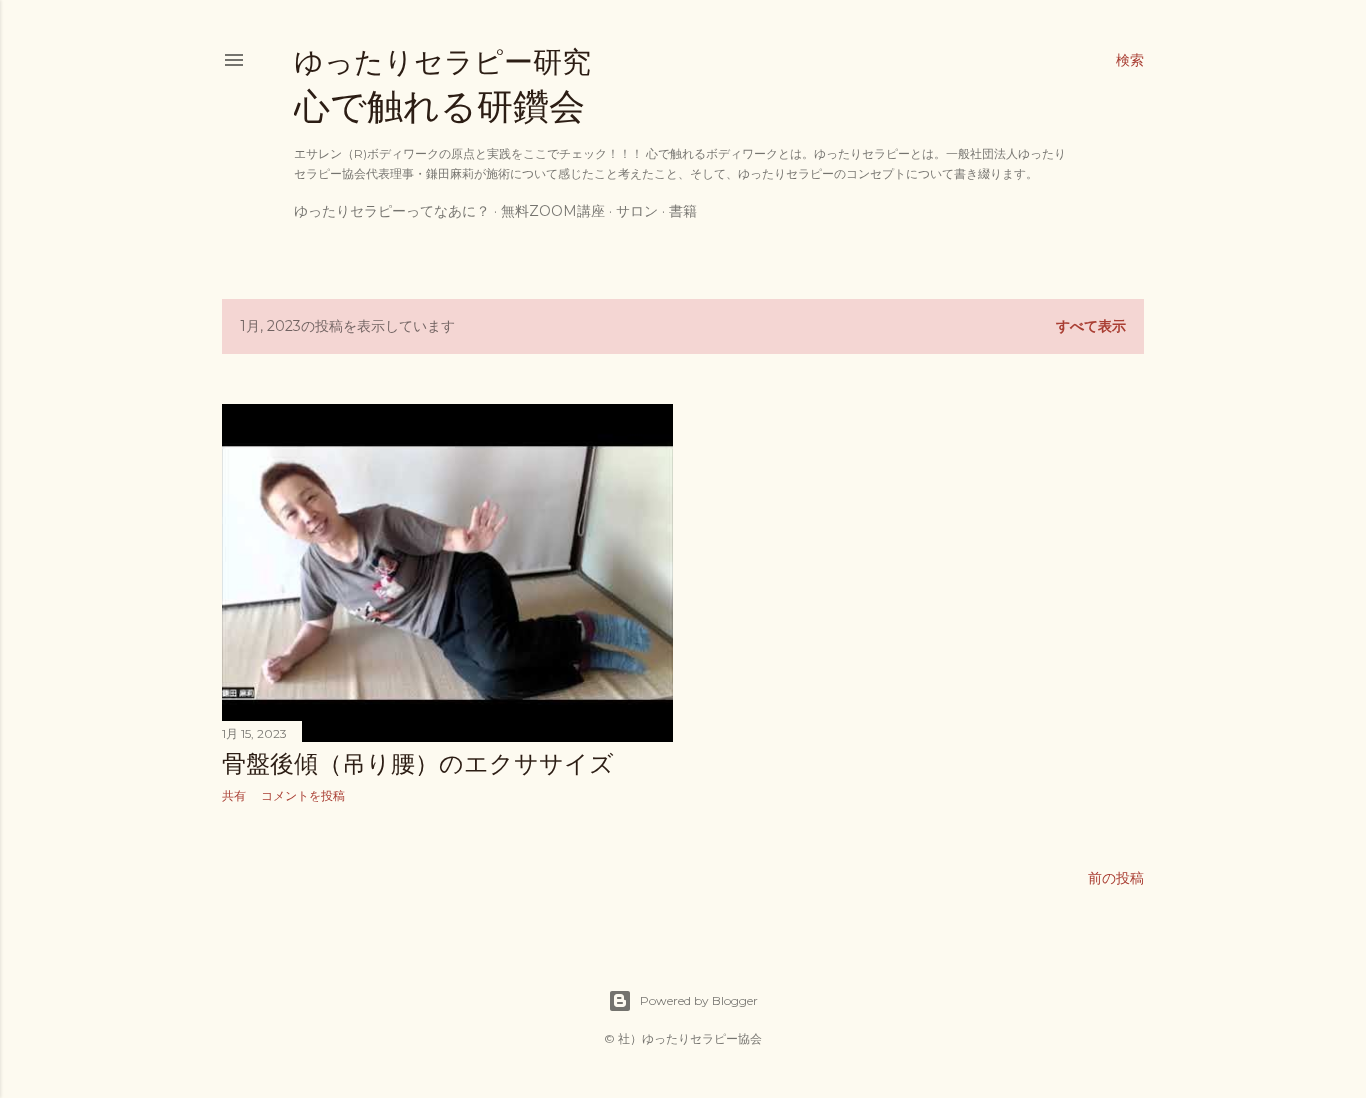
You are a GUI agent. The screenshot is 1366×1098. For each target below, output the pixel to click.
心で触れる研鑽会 (442, 86)
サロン (637, 211)
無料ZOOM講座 (553, 211)
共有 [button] (234, 795)
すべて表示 (1091, 326)
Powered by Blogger (699, 1000)
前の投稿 (1116, 878)
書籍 (683, 211)
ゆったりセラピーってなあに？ (392, 211)
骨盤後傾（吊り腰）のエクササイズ (418, 763)
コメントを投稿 (303, 795)
